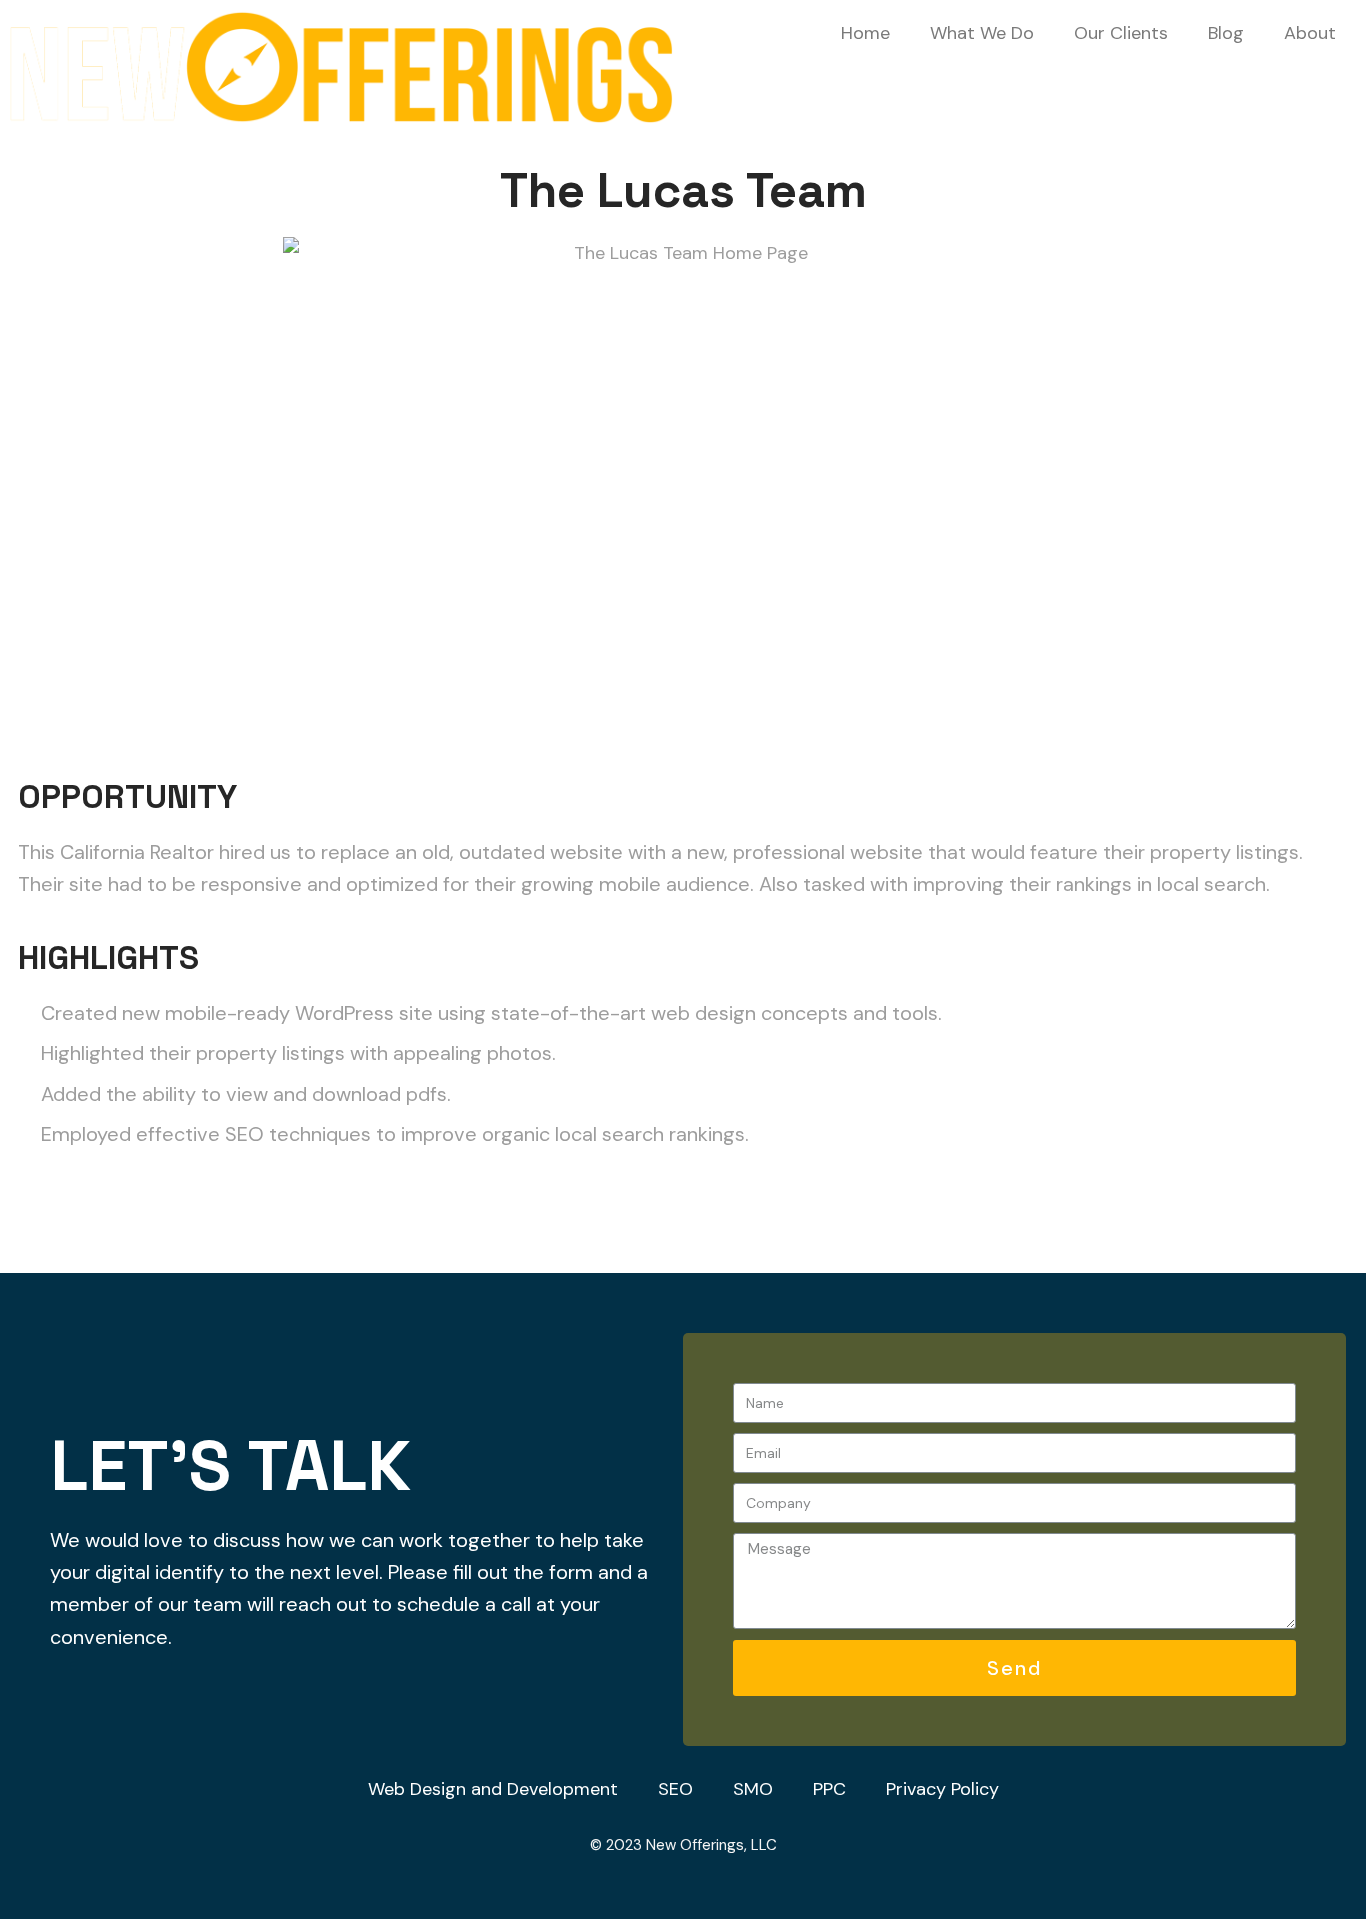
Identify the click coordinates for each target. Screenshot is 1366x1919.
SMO (753, 1789)
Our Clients (1121, 33)
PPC (829, 1789)
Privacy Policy (942, 1789)
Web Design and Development (493, 1789)
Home (865, 33)
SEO (675, 1789)
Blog (1226, 33)
